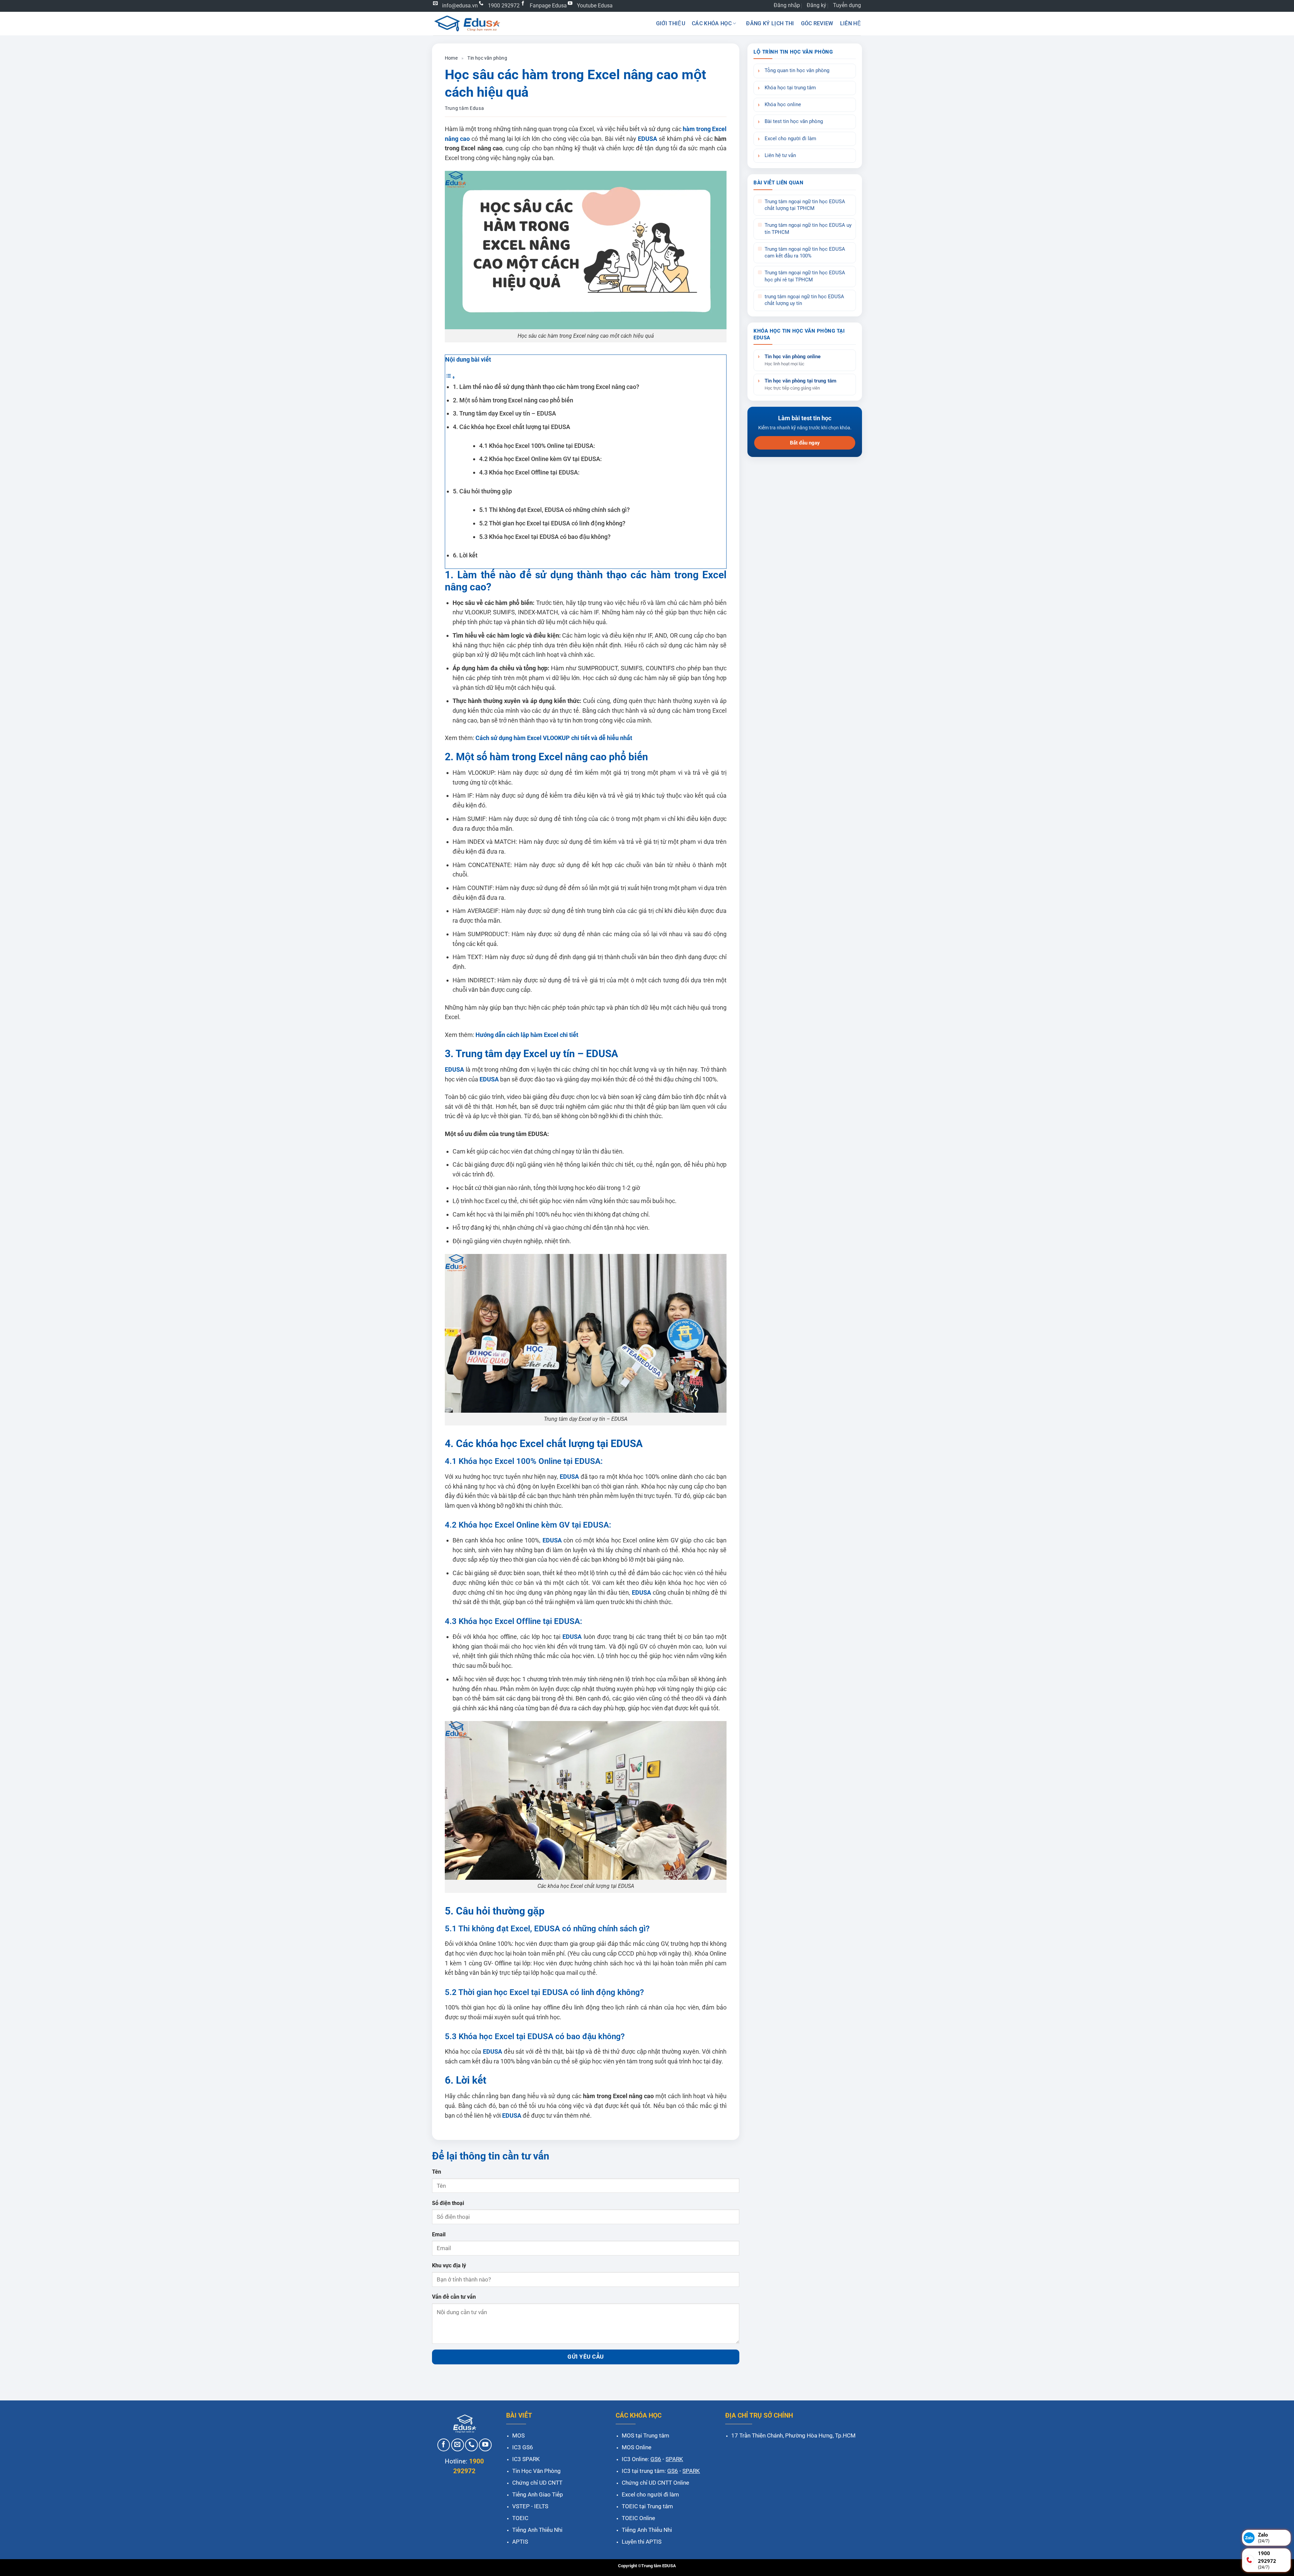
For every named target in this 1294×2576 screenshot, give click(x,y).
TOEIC (520, 2518)
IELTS (541, 2506)
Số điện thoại (448, 2203)
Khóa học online (783, 105)
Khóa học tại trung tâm (790, 88)
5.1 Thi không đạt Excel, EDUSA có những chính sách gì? (554, 510)
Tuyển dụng (847, 5)
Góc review (817, 23)
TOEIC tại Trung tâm (647, 2506)
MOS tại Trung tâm (645, 2435)
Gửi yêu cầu (586, 2357)
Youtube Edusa (595, 6)
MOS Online (637, 2447)
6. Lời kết (465, 555)
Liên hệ (851, 23)
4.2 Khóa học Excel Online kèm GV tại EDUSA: (541, 459)
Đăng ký (817, 5)
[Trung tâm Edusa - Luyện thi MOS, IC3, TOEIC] (467, 23)
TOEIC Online (638, 2518)
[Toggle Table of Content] (450, 377)
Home (451, 58)
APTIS (520, 2542)
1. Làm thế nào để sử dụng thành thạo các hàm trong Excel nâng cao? (546, 387)
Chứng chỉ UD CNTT (537, 2483)
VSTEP (521, 2506)
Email (439, 2234)
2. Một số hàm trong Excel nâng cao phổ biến (513, 400)
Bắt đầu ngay (805, 443)
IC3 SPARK (526, 2459)
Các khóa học (712, 23)
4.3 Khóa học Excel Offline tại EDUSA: (529, 472)
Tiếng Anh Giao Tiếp (538, 2494)
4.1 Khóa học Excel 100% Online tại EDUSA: (537, 446)
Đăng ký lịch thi (770, 23)
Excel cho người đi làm (790, 139)
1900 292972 (504, 6)
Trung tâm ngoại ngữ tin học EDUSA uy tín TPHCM (808, 229)
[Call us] (471, 2445)
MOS (518, 2435)
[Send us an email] (458, 2445)
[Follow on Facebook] (444, 2445)
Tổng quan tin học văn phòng (797, 71)
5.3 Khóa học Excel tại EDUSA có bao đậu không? (545, 537)
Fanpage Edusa (548, 6)
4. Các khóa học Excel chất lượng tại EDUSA (512, 427)
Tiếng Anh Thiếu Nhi (537, 2530)
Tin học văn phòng (487, 58)
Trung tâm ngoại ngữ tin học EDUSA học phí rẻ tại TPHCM (805, 276)
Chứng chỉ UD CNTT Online (655, 2483)
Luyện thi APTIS (642, 2542)
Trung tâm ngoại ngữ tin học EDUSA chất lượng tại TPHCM (805, 205)
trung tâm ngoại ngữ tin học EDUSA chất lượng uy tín (804, 300)
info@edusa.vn (460, 6)
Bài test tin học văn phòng (794, 121)
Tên (437, 2172)
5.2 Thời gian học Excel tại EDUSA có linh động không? (552, 523)
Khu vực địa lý (449, 2265)
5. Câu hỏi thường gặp (482, 491)
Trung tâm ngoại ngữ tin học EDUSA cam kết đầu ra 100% (805, 253)
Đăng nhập (787, 5)
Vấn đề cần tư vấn (454, 2297)
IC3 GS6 (523, 2447)
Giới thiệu (671, 23)
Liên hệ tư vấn (780, 156)
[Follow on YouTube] (485, 2445)
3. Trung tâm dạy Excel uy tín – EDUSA (504, 413)
